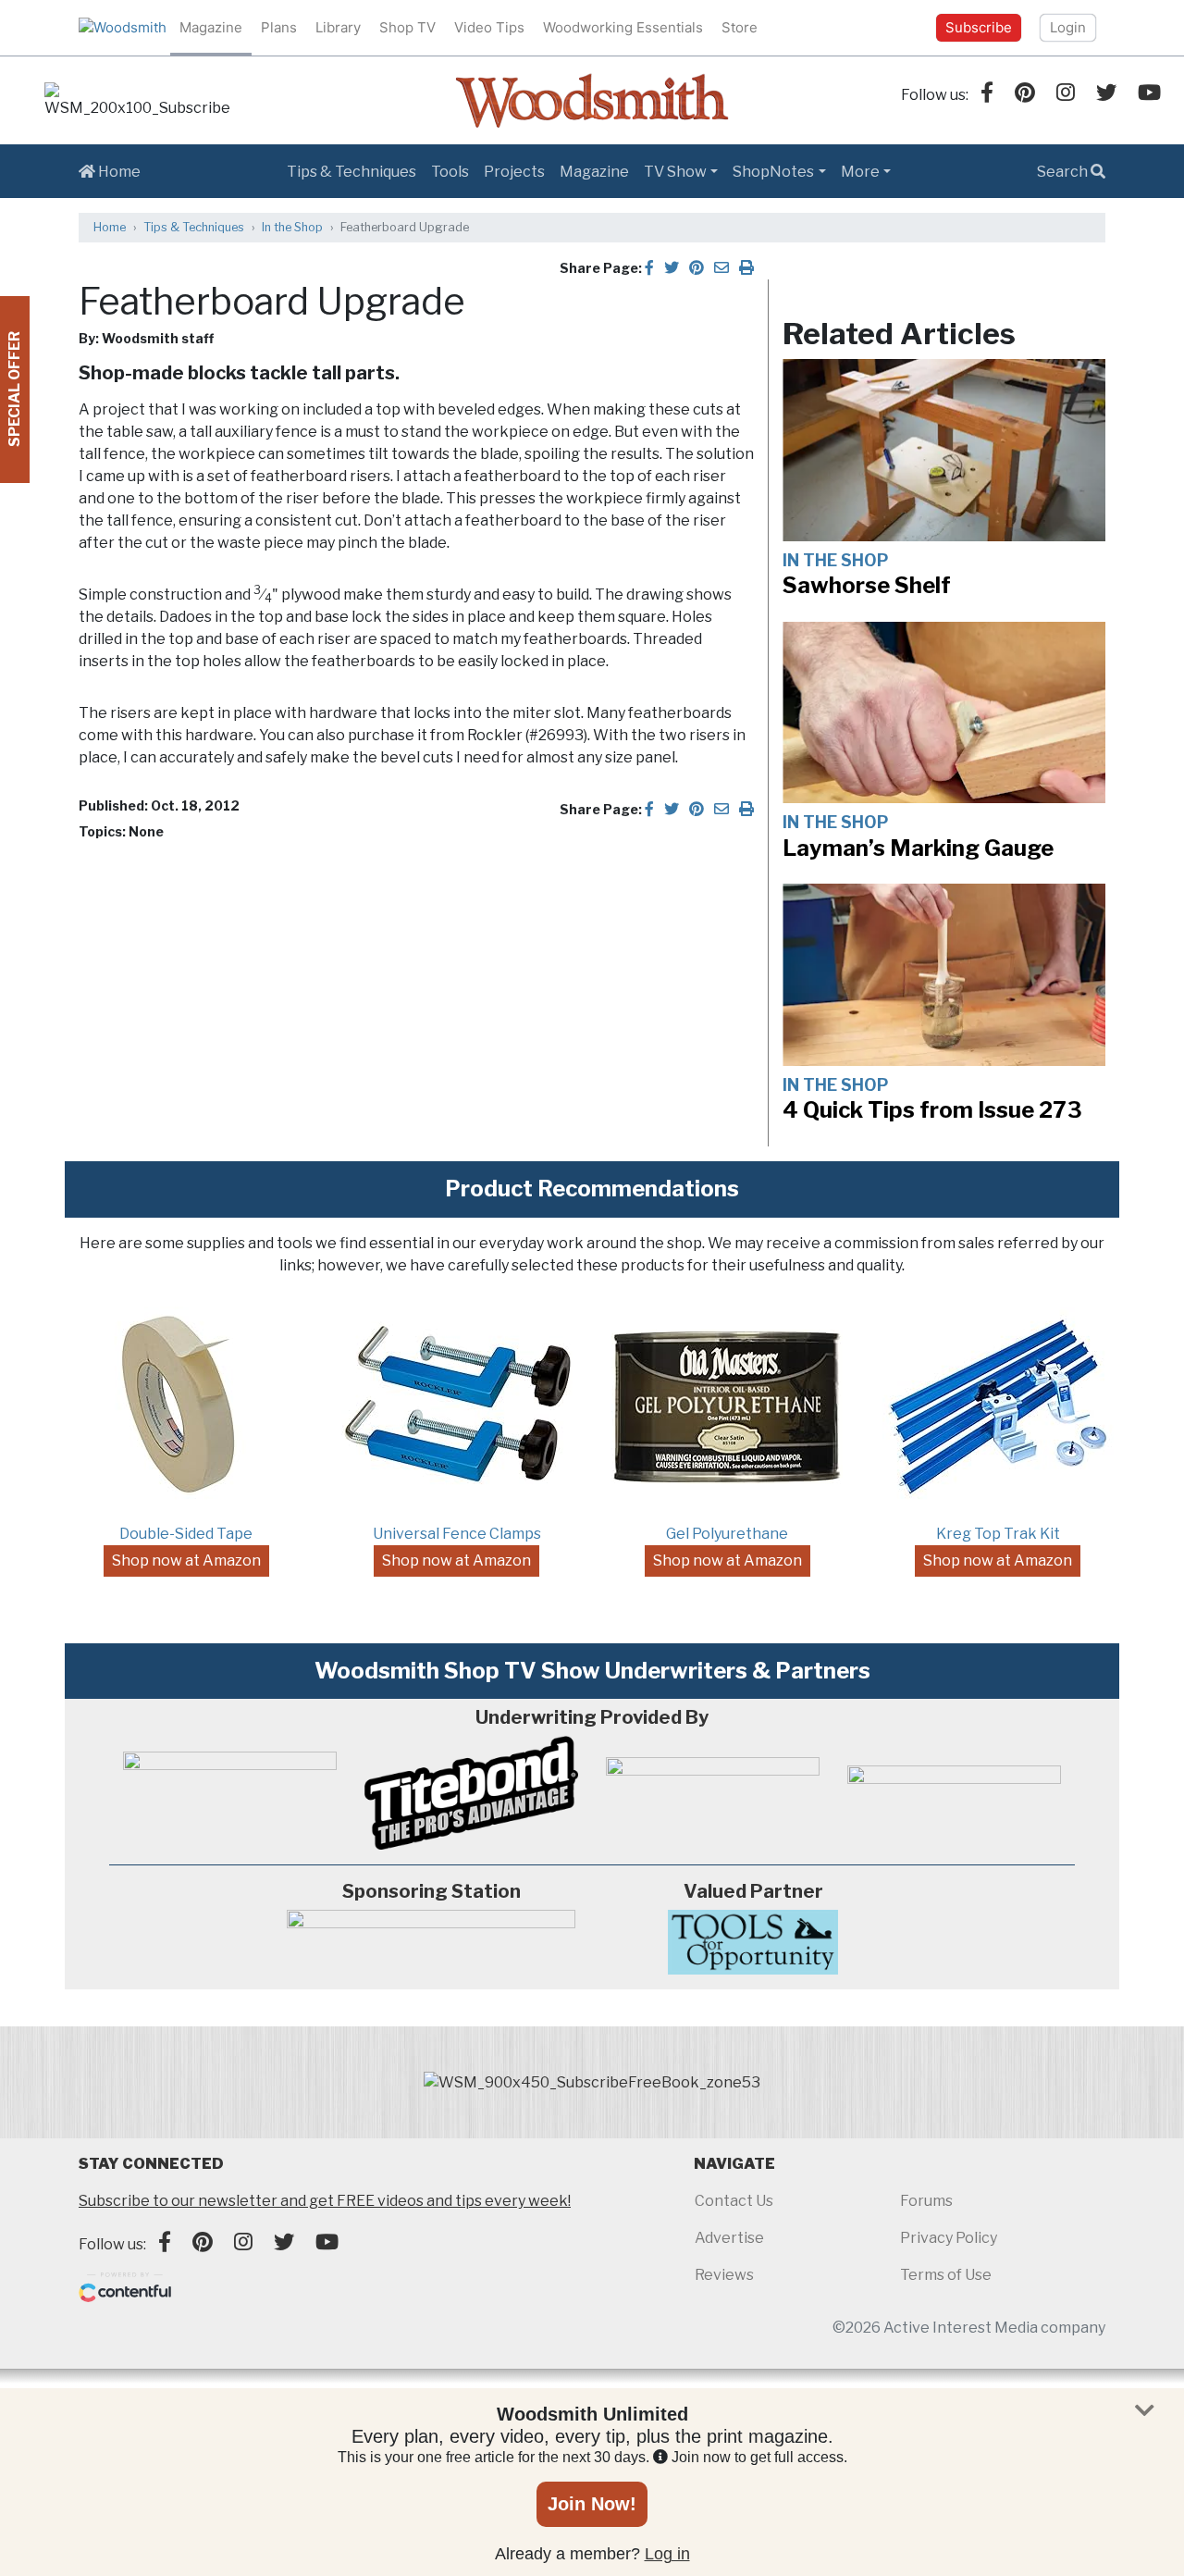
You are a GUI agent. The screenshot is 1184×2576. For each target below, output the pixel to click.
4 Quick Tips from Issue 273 (932, 1110)
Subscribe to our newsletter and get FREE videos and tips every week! (325, 2201)
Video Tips (489, 27)
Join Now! (592, 2504)
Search (1064, 172)
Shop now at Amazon (186, 1560)
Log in (667, 2554)
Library (338, 27)
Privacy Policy (949, 2238)
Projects (514, 172)
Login (1068, 27)
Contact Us (734, 2201)
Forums (926, 2201)
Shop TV (407, 27)
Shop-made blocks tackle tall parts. (239, 373)
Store (740, 27)
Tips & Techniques (351, 172)
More (860, 172)
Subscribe (979, 27)
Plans (279, 27)
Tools (450, 172)
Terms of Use (946, 2275)
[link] (137, 101)
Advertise (729, 2238)
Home (118, 172)
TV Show (675, 172)
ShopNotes (773, 172)
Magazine (211, 27)
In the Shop (292, 227)
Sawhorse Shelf (867, 585)
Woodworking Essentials (623, 27)
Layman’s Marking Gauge (918, 848)
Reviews (724, 2275)
